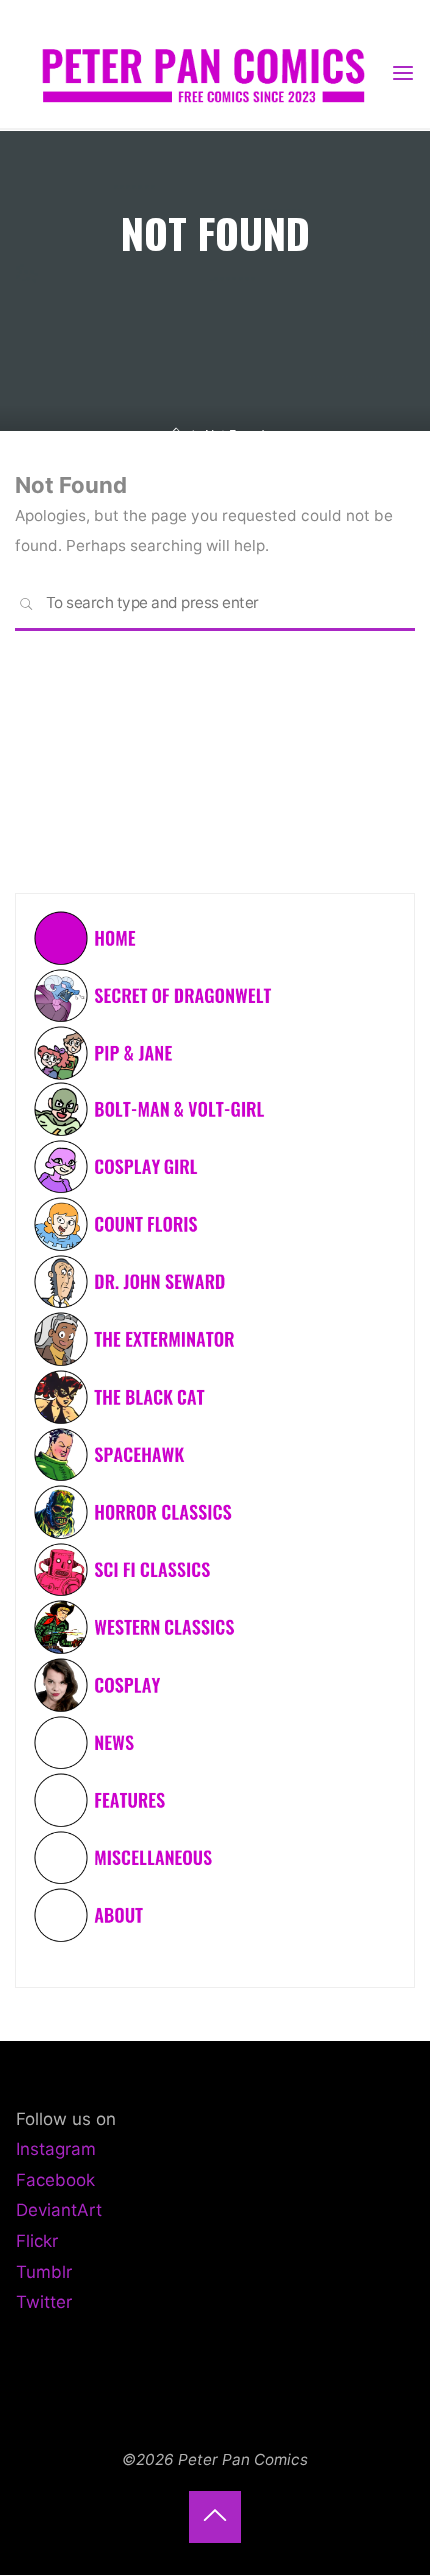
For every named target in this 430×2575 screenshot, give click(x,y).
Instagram (56, 2149)
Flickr (37, 2241)
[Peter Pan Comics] (202, 72)
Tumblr (44, 2272)
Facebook (55, 2180)
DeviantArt (59, 2210)
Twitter (44, 2302)
